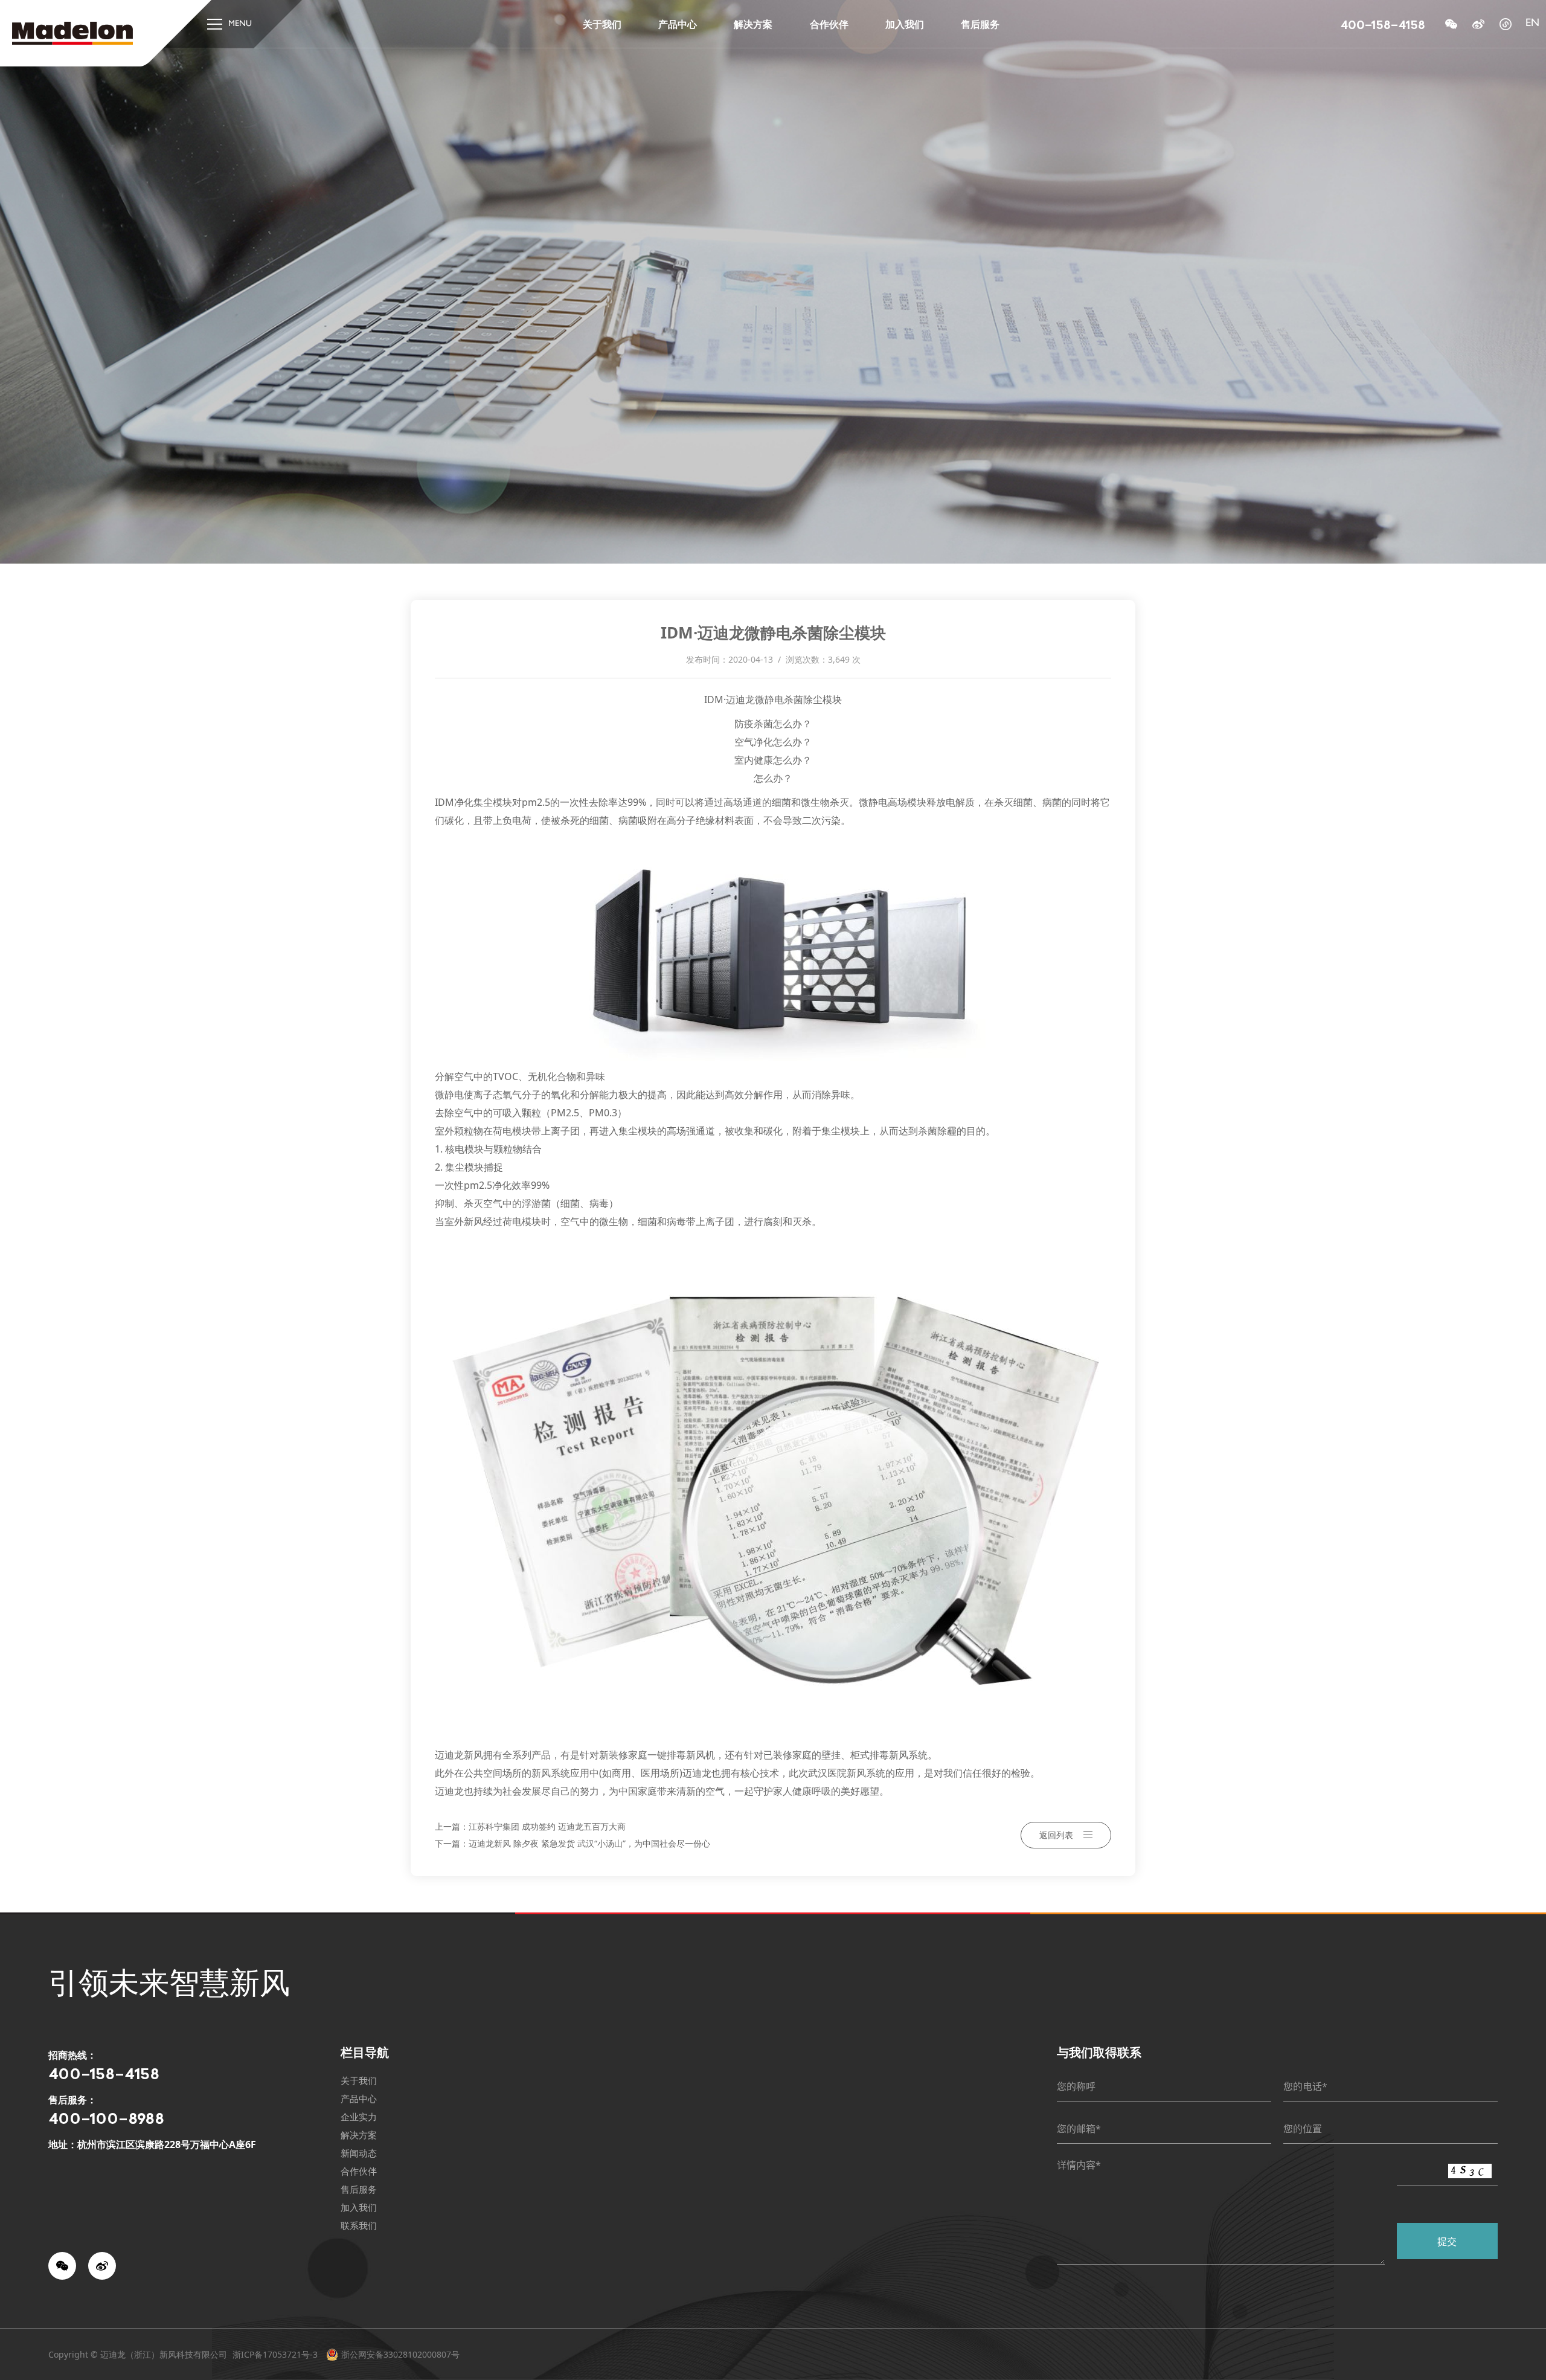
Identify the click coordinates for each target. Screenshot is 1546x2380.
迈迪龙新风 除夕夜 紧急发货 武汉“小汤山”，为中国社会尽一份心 (589, 1843)
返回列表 (1056, 1835)
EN (1532, 24)
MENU (240, 24)
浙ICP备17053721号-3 (275, 2354)
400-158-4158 (1383, 24)
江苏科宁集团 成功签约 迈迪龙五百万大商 (547, 1826)
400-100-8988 (106, 2118)
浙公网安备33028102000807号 (400, 2354)
